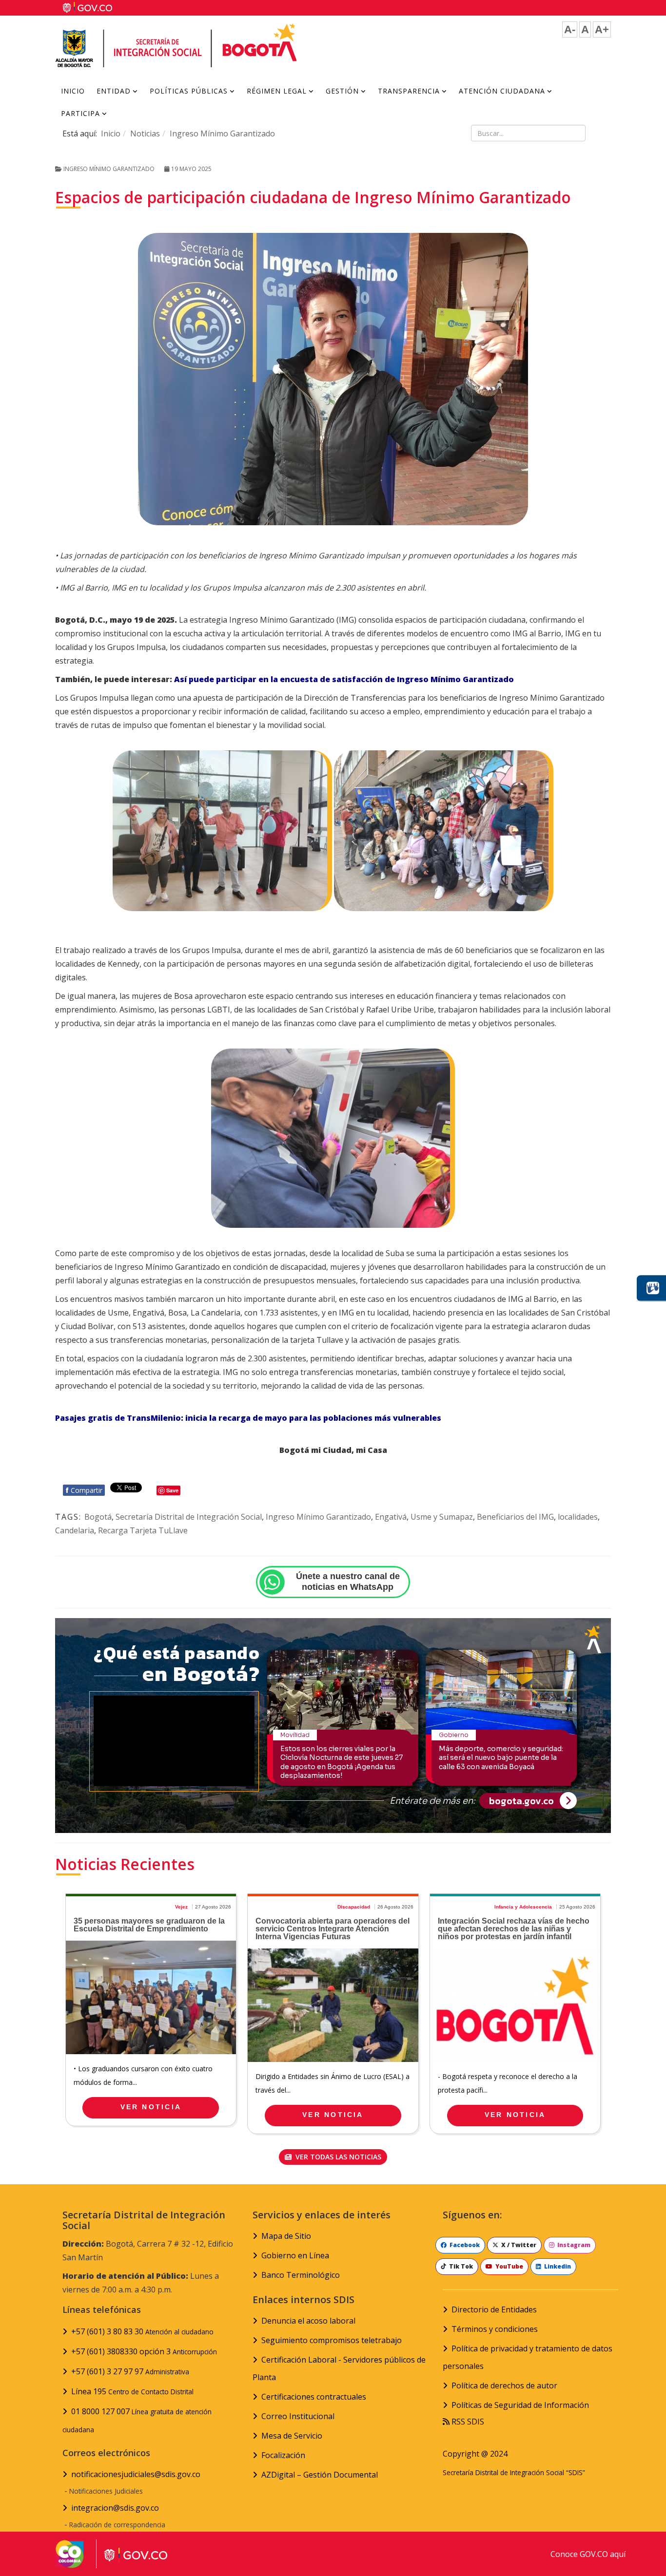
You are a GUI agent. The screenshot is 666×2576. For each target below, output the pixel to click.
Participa (80, 113)
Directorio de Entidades (494, 2309)
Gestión (342, 91)
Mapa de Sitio (286, 2236)
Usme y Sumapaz (442, 1517)
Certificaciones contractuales (314, 2397)
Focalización (283, 2455)
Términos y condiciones (495, 2329)
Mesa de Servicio (292, 2436)
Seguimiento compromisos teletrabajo (332, 2340)
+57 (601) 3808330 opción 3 (144, 2351)
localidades (578, 1517)
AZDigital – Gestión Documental (320, 2475)
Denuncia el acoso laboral (308, 2321)
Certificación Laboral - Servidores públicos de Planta (339, 2368)
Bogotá (98, 1517)
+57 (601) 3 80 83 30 (142, 2331)
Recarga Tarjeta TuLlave (143, 1530)
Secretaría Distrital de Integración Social (189, 1517)
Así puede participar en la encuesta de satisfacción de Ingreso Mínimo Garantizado (344, 679)
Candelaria (75, 1530)
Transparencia (409, 91)
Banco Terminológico (301, 2275)
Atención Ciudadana (502, 91)
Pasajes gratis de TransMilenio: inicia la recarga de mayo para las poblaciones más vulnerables (248, 1418)
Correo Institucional (298, 2416)
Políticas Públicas (189, 91)
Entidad (114, 91)
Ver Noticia (151, 2107)
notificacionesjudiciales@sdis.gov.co (136, 2474)
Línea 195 (132, 2391)
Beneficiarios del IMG (515, 1517)
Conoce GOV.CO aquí (588, 2554)
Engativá (391, 1517)
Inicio (73, 91)
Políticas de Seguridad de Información (520, 2405)
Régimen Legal (277, 91)
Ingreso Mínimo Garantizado (222, 134)
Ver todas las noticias (337, 2157)
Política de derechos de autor (504, 2385)
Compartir (84, 1490)
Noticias (145, 134)
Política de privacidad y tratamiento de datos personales (528, 2357)
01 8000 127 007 (137, 2420)
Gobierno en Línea (295, 2255)
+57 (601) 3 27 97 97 (130, 2371)
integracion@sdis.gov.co (115, 2508)
